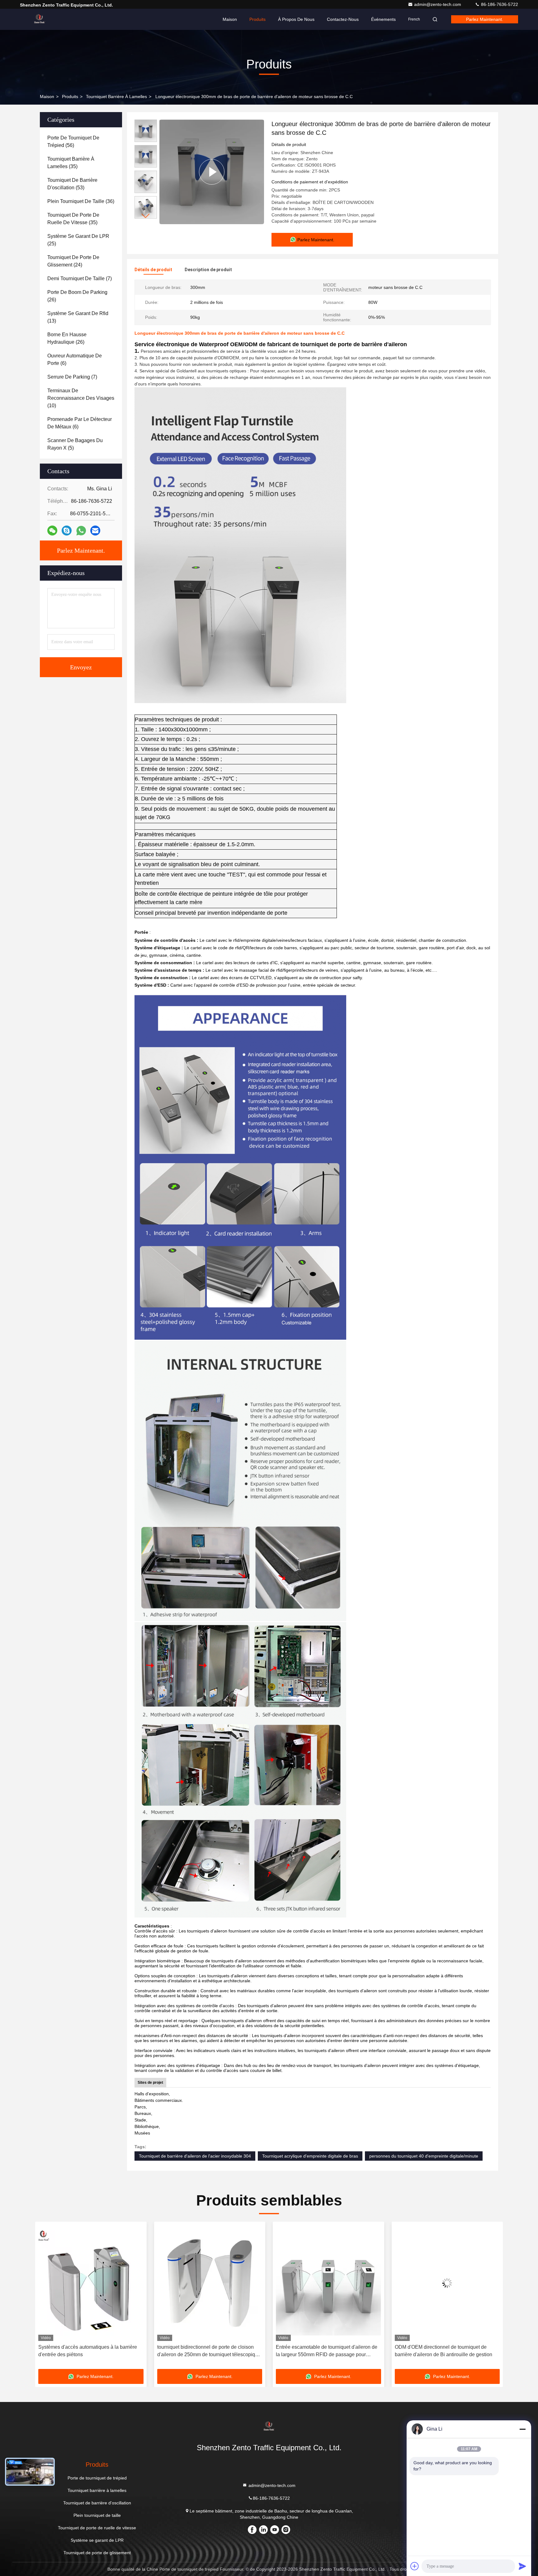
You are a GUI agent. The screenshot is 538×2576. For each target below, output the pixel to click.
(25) (78, 240)
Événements (383, 19)
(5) (75, 444)
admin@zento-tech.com (438, 4)
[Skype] (67, 531)
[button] (146, 216)
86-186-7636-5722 (499, 4)
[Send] (522, 2566)
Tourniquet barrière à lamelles (116, 97)
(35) (71, 163)
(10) (81, 398)
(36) (81, 201)
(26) (77, 296)
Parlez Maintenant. (485, 19)
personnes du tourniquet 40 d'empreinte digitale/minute (424, 2156)
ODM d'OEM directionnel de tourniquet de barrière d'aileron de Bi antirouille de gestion (206, 2351)
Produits (257, 19)
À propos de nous (296, 19)
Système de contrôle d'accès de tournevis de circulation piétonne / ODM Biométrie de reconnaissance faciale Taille (325, 2351)
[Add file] (415, 2566)
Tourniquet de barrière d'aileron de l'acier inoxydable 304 (195, 2156)
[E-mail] (95, 531)
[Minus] (522, 2429)
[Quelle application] (81, 531)
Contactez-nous (343, 19)
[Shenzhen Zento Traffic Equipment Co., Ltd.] (40, 19)
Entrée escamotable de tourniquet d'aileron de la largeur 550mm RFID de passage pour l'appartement (89, 2351)
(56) (73, 142)
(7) (80, 278)
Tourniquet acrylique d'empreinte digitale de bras (310, 2156)
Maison (230, 19)
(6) (75, 359)
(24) (73, 261)
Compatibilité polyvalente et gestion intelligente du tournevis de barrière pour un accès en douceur (447, 2351)
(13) (78, 317)
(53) (72, 184)
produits (70, 97)
